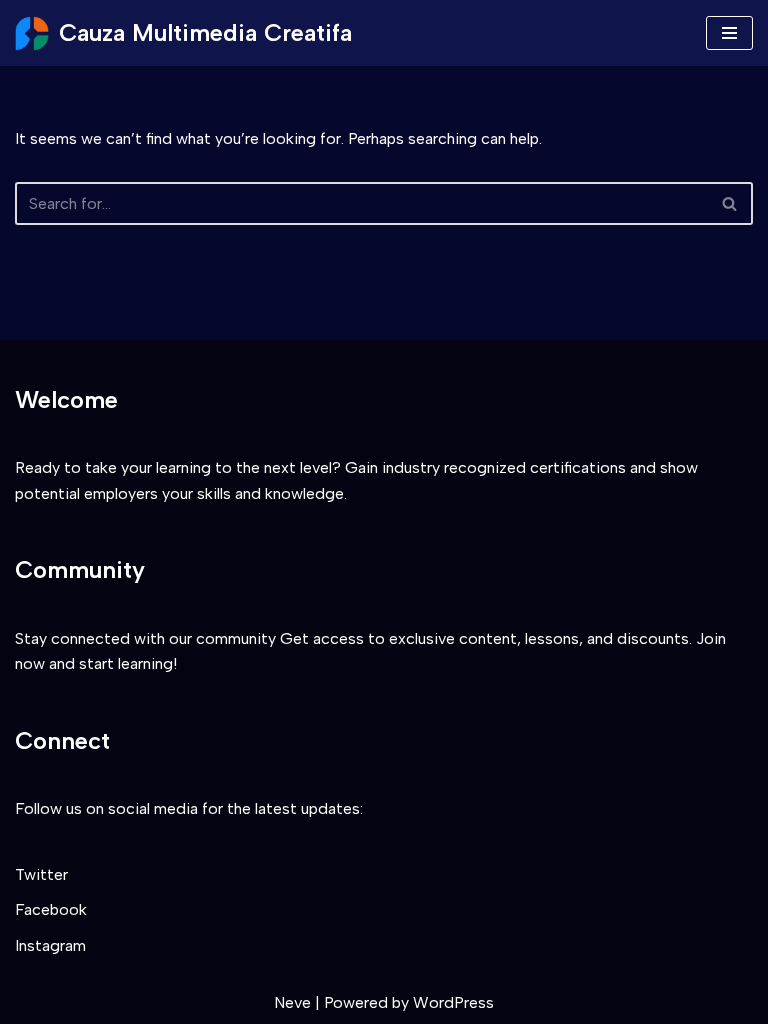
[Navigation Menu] (729, 33)
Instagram (50, 945)
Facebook (51, 909)
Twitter (41, 874)
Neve (292, 1002)
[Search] (730, 203)
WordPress (453, 1002)
